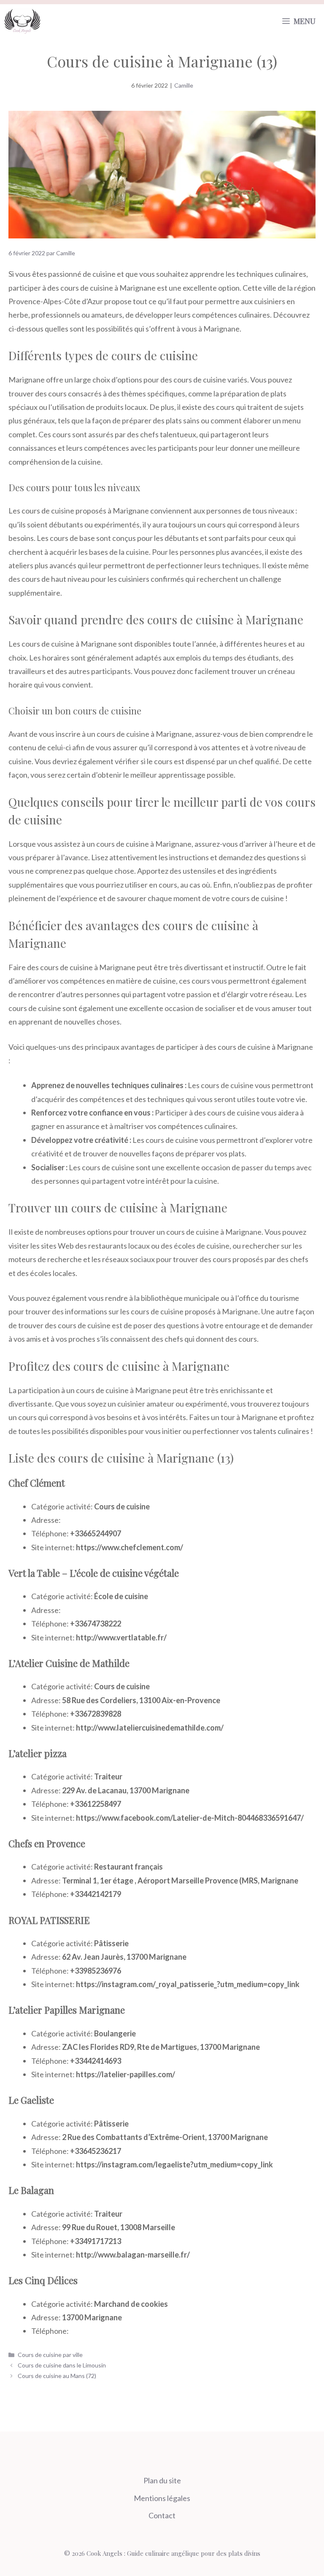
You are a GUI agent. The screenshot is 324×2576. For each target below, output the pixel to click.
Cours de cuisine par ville (50, 2355)
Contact (162, 2515)
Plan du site (162, 2480)
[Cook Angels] (22, 21)
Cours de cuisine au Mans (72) (57, 2376)
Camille (184, 85)
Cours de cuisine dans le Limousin (62, 2365)
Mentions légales (162, 2498)
